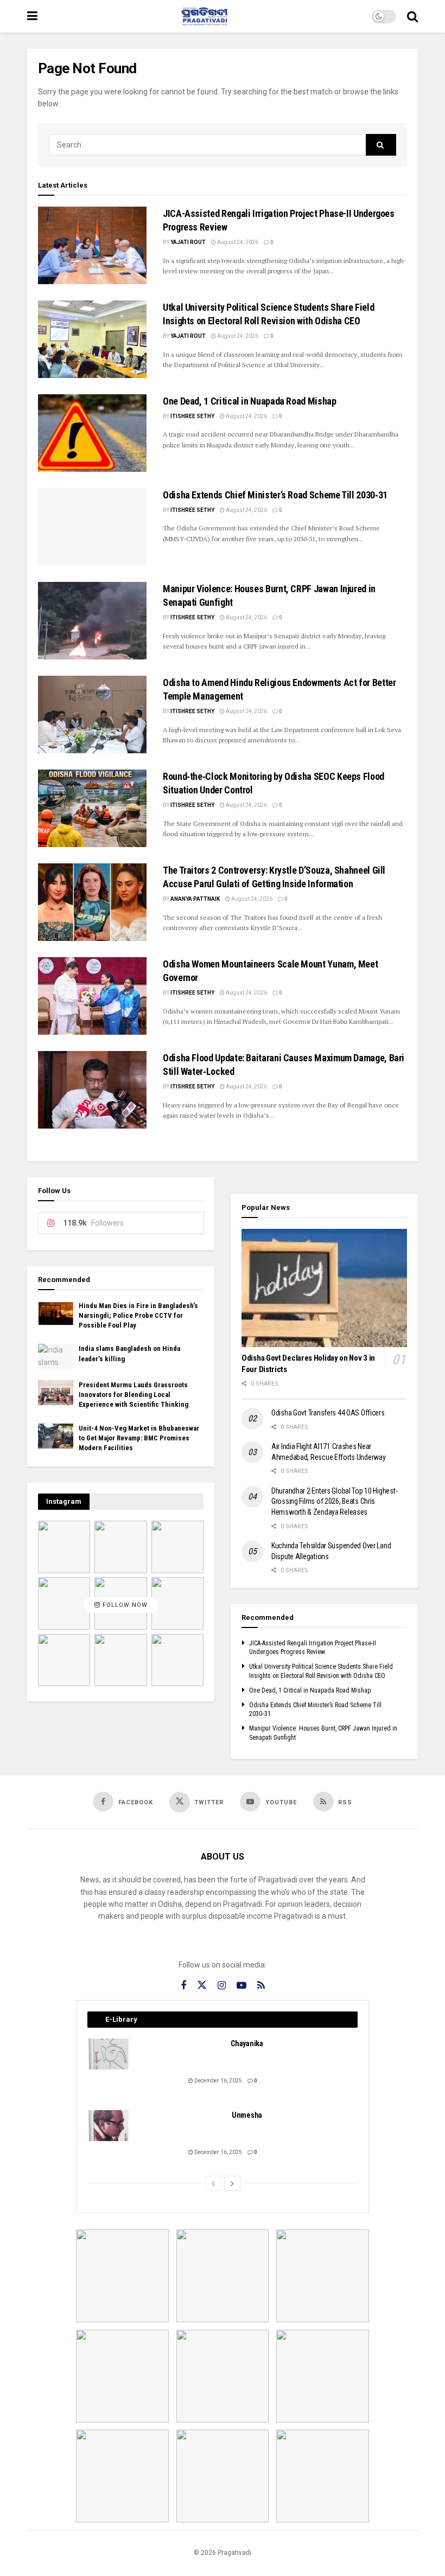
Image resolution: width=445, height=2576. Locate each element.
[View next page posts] (232, 2183)
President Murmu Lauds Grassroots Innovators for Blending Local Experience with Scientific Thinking (133, 1395)
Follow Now (124, 1606)
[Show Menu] (32, 16)
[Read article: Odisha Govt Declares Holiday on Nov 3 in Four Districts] (324, 1288)
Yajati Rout (188, 242)
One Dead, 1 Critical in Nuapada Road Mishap (250, 401)
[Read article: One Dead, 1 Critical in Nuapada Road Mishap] (92, 433)
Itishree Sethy (192, 416)
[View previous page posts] (213, 2183)
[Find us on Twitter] (202, 1985)
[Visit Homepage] (205, 16)
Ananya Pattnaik (195, 899)
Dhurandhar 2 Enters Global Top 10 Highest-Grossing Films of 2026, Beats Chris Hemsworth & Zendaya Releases (334, 1501)
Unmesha (247, 2115)
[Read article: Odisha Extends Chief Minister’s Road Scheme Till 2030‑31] (92, 527)
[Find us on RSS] (261, 1986)
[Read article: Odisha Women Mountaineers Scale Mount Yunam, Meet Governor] (92, 996)
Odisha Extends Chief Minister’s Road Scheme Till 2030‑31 (275, 495)
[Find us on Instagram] (222, 1986)
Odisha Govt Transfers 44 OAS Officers (328, 1413)
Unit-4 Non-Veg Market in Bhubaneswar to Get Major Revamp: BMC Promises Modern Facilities (139, 1438)
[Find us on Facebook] (183, 1986)
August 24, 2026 (237, 242)
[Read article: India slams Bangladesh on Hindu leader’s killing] (56, 1356)
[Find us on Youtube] (241, 1986)
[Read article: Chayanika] (109, 2054)
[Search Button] (412, 16)
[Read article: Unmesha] (109, 2126)
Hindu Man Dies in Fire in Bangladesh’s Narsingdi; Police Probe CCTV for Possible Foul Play (138, 1315)
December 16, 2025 (218, 2081)
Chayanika (247, 2043)
